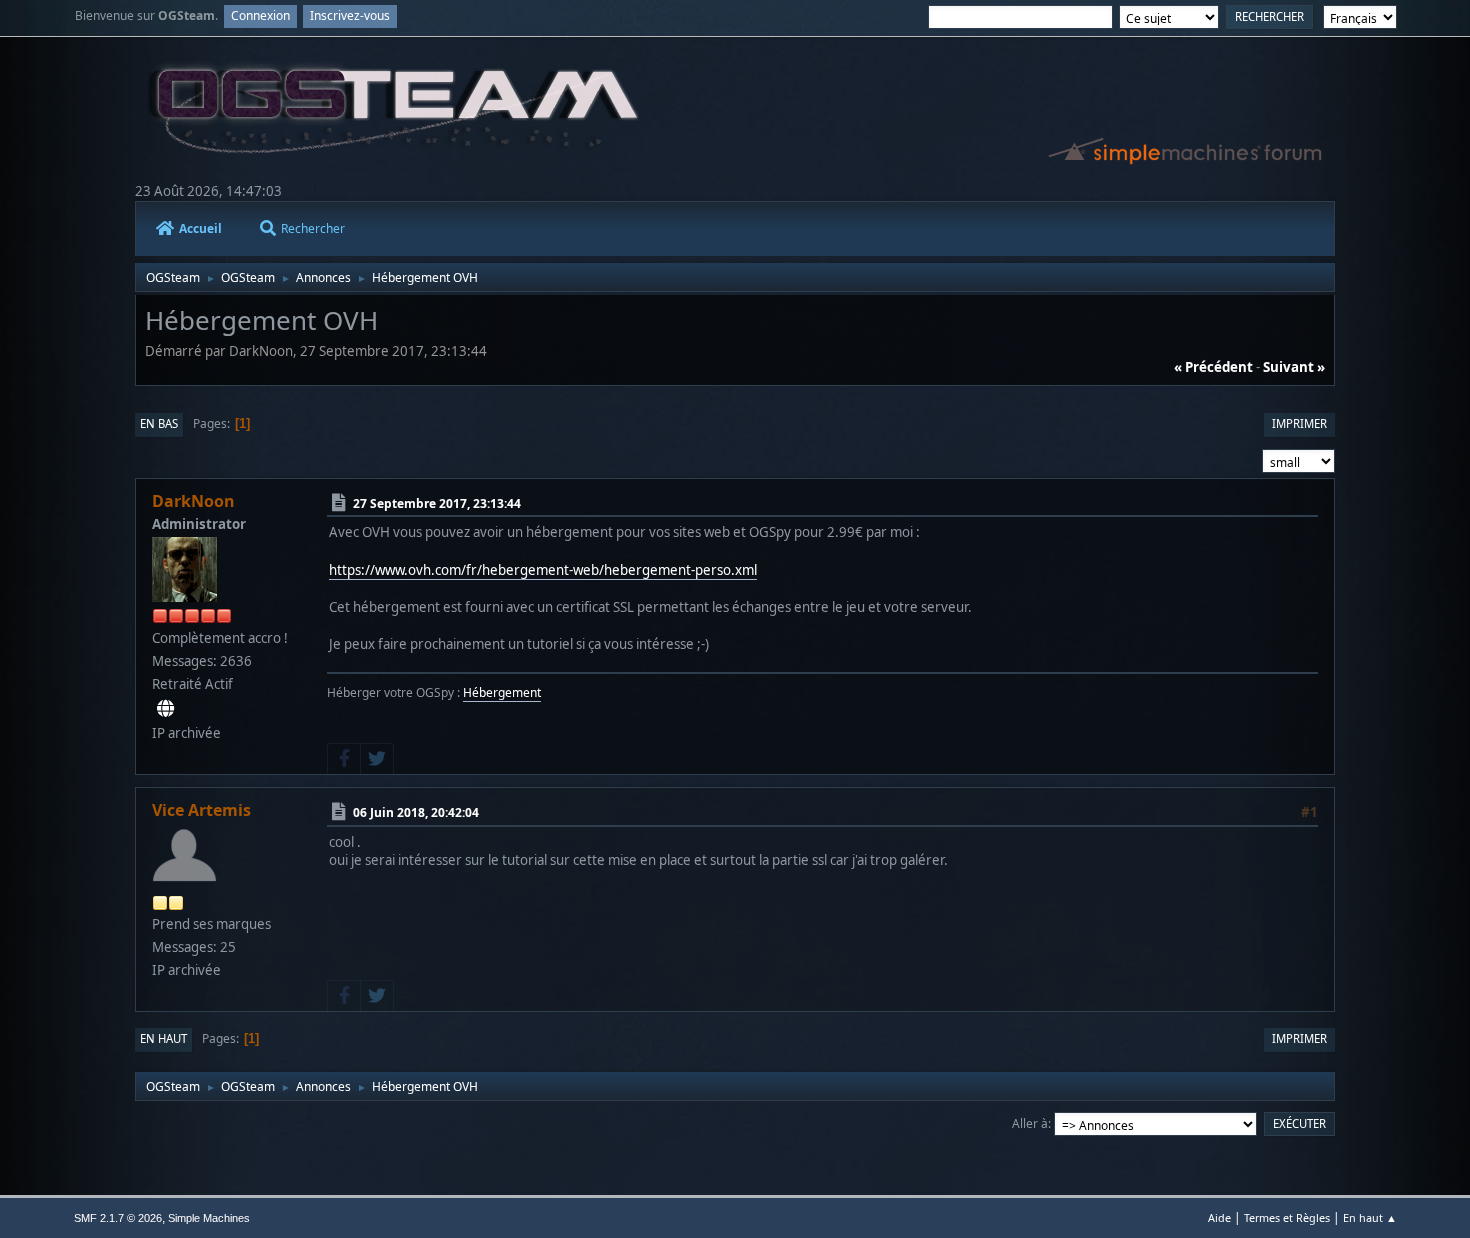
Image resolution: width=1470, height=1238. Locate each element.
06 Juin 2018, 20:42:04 (416, 812)
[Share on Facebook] (344, 759)
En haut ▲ (1370, 1217)
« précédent (1213, 367)
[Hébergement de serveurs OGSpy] (165, 709)
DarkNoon (193, 501)
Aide (1219, 1217)
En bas (159, 423)
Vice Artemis (201, 810)
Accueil (200, 228)
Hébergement (502, 692)
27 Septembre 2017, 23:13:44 (437, 503)
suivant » (1294, 367)
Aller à (1030, 1123)
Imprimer (1299, 423)
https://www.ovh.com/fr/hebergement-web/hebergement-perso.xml (543, 570)
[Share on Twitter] (377, 759)
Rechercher (313, 228)
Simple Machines (209, 1218)
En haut (163, 1038)
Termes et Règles (1287, 1217)
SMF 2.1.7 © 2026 (118, 1218)
